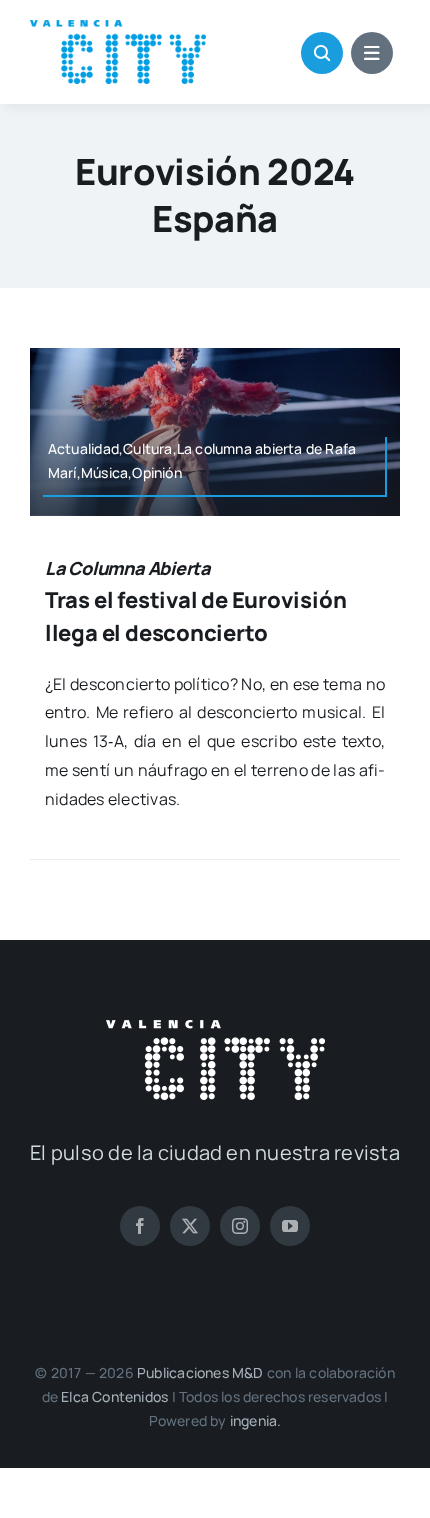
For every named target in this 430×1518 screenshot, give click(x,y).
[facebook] (140, 1226)
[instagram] (240, 1226)
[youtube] (290, 1226)
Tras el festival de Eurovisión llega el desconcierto (195, 602)
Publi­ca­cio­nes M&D (200, 1372)
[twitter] (190, 1226)
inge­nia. (256, 1420)
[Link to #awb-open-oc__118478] (322, 53)
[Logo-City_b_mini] (215, 1028)
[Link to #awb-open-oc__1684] (372, 53)
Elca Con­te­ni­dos (114, 1396)
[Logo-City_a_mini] (118, 28)
